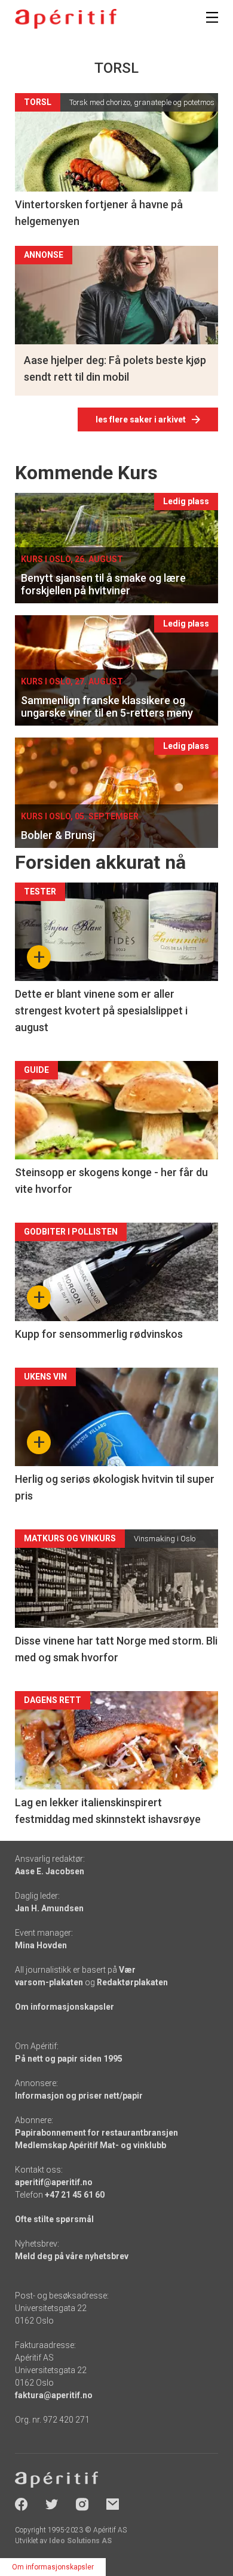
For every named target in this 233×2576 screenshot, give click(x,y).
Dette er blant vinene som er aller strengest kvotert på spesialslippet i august (101, 1011)
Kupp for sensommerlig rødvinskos (99, 1334)
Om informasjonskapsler (65, 2007)
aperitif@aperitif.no (54, 2182)
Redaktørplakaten (132, 1982)
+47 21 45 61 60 (75, 2195)
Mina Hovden (41, 1945)
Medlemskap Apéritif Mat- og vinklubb (91, 2145)
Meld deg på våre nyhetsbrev (72, 2256)
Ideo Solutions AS (80, 2541)
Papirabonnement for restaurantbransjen (96, 2133)
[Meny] (212, 17)
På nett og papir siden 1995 (69, 2059)
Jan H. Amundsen (49, 1908)
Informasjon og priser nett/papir (79, 2096)
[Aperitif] (66, 19)
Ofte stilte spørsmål (54, 2219)
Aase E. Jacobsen (50, 1871)
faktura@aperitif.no (54, 2395)
